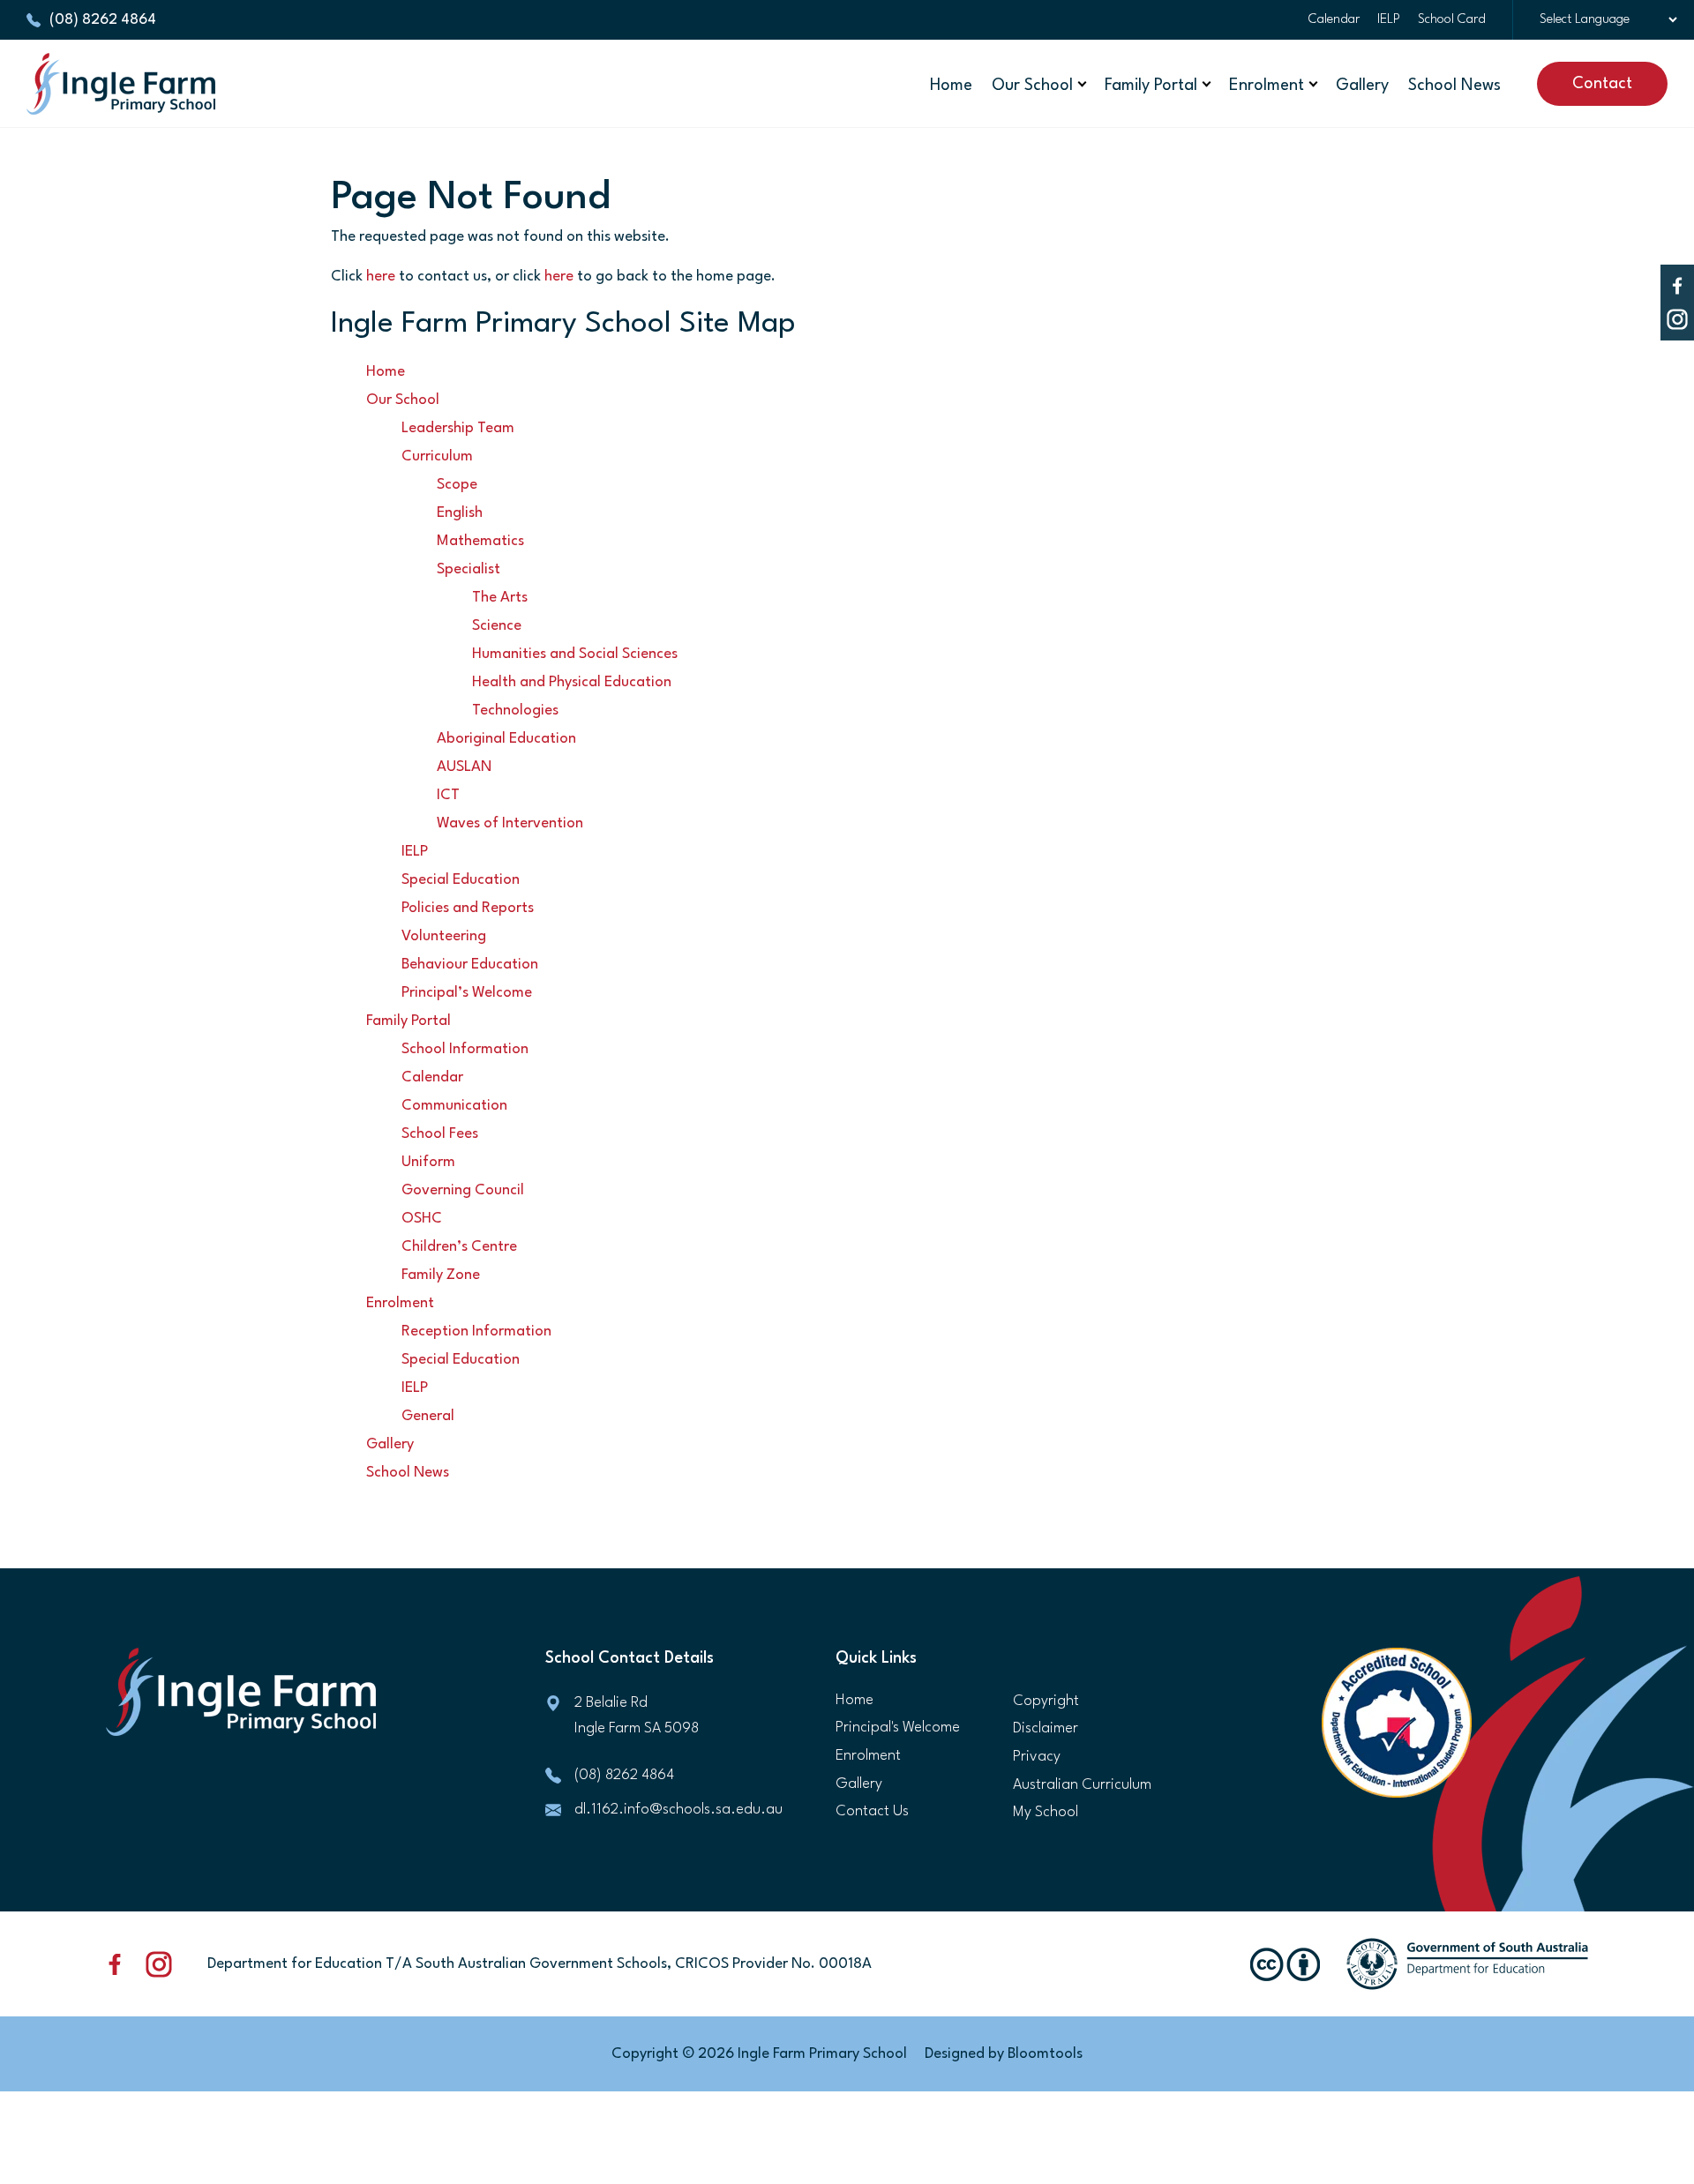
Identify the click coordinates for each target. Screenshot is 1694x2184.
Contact (1602, 84)
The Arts (500, 598)
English (460, 513)
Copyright (1046, 1701)
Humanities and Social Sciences (575, 654)
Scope (457, 485)
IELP (1389, 20)
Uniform (428, 1162)
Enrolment (1267, 86)
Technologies (515, 711)
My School (1046, 1812)
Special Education (461, 880)
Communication (454, 1106)
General (428, 1416)
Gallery (1362, 86)
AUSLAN (464, 767)
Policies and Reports (468, 908)
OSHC (422, 1219)
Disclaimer (1046, 1728)
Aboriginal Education (506, 739)
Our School (1032, 86)
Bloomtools (1045, 2054)
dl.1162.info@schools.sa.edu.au (678, 1810)
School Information (465, 1049)
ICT (448, 795)
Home (951, 86)
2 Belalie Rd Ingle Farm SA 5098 (637, 1716)
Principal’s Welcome (467, 993)
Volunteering (444, 936)
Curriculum (437, 456)
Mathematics (480, 541)
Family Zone (441, 1275)
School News (1454, 86)
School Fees (440, 1134)
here (381, 277)
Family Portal (1151, 86)
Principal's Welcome (898, 1728)
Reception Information (476, 1331)
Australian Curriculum (1082, 1785)
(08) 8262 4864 (103, 20)
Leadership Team (458, 428)
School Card (1452, 20)
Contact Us (872, 1811)
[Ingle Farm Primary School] (121, 84)
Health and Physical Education (572, 682)
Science (497, 626)
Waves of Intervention (510, 823)
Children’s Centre (459, 1247)
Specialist (468, 569)
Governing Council (463, 1190)
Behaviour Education (470, 965)
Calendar (1334, 20)
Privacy (1037, 1757)
